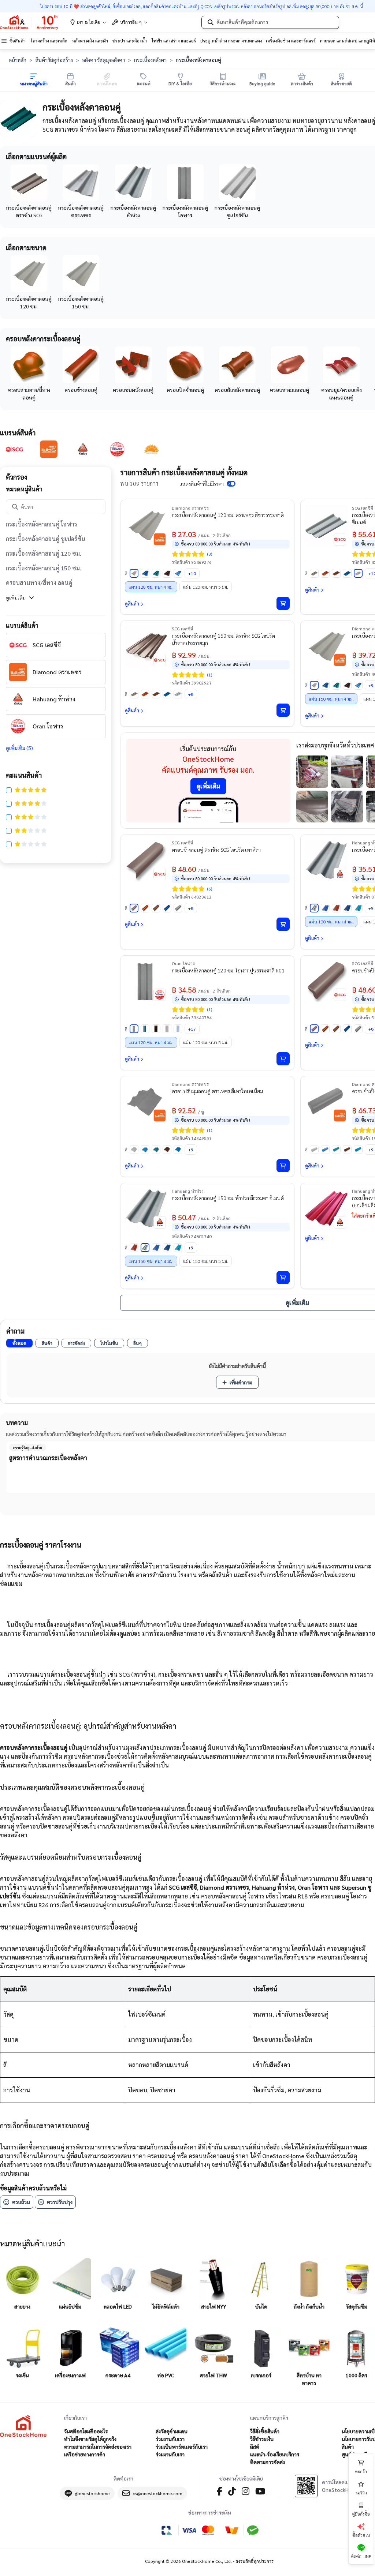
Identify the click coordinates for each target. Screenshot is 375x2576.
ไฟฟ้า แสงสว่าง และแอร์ (174, 41)
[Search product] (211, 22)
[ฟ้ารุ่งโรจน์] (145, 573)
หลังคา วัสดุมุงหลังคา (103, 60)
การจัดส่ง (76, 1343)
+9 (191, 1150)
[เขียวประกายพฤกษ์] (358, 908)
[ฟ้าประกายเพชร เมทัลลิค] (178, 573)
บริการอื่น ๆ (131, 22)
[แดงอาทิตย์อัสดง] (336, 908)
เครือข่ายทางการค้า (85, 2454)
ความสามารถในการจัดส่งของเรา (98, 2446)
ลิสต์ (255, 2446)
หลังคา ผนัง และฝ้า (90, 41)
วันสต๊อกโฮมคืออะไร (86, 2431)
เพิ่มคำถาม (241, 1382)
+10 (192, 573)
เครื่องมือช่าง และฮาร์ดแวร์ (291, 41)
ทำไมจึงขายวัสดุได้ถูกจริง (90, 2439)
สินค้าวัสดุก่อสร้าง (54, 60)
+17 (192, 1029)
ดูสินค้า (132, 603)
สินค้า (47, 1343)
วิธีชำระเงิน (262, 2439)
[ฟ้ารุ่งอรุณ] (325, 908)
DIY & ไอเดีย (89, 22)
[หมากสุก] (325, 573)
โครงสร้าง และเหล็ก (49, 41)
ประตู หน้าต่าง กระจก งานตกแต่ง (231, 41)
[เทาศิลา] (314, 573)
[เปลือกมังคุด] (336, 573)
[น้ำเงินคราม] (347, 908)
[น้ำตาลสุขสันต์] (167, 573)
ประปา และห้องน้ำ (130, 41)
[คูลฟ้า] (178, 1029)
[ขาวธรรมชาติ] (134, 573)
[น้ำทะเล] (347, 573)
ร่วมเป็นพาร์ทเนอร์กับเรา (182, 2446)
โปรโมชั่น (109, 1343)
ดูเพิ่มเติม (16, 597)
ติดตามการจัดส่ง (268, 2462)
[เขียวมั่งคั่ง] (156, 573)
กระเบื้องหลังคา (150, 60)
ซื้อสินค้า (18, 41)
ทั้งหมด (19, 1343)
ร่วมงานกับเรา (170, 2439)
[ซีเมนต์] (358, 573)
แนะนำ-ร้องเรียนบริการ (275, 2454)
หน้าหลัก (18, 60)
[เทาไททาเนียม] (167, 1029)
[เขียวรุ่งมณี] (145, 1029)
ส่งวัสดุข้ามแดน (172, 2431)
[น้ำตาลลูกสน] (156, 1029)
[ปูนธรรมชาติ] (134, 1029)
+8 (191, 694)
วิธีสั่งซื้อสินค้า (265, 2431)
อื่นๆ (138, 1343)
